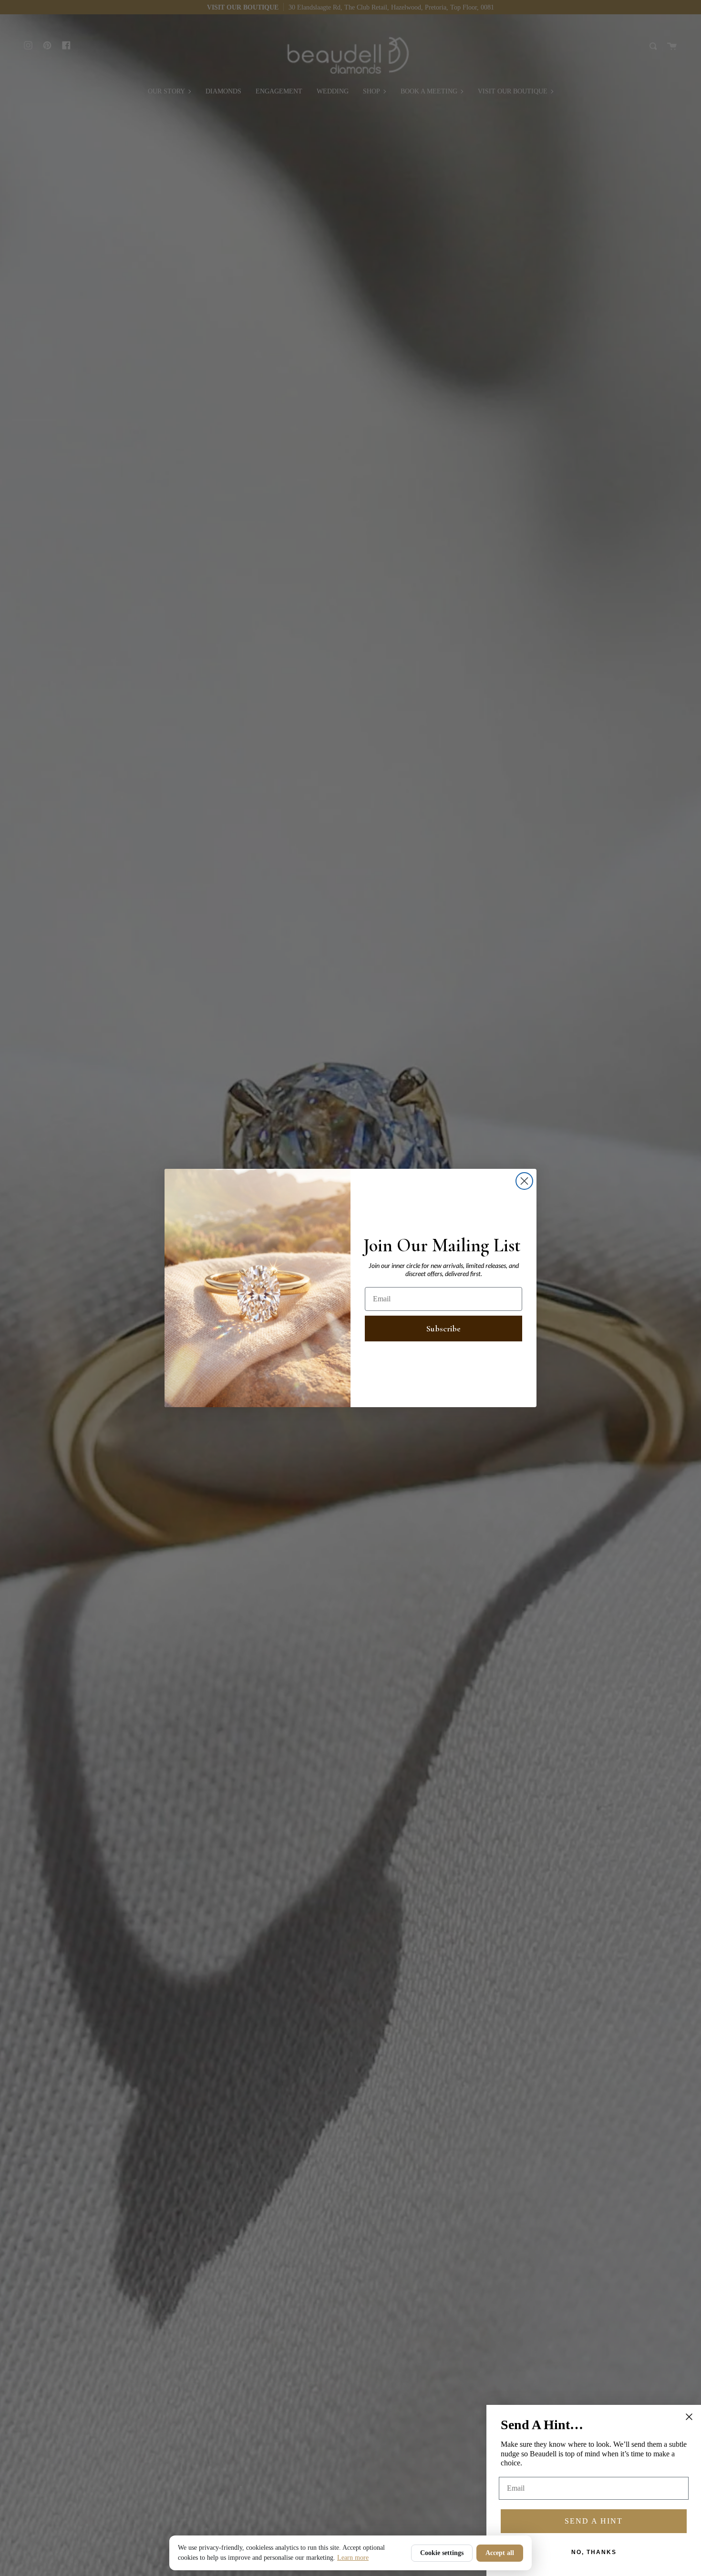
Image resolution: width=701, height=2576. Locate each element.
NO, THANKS (594, 2552)
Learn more (353, 2558)
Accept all (500, 2553)
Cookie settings (442, 2553)
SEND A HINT (594, 2521)
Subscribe (443, 1329)
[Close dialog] (524, 1181)
